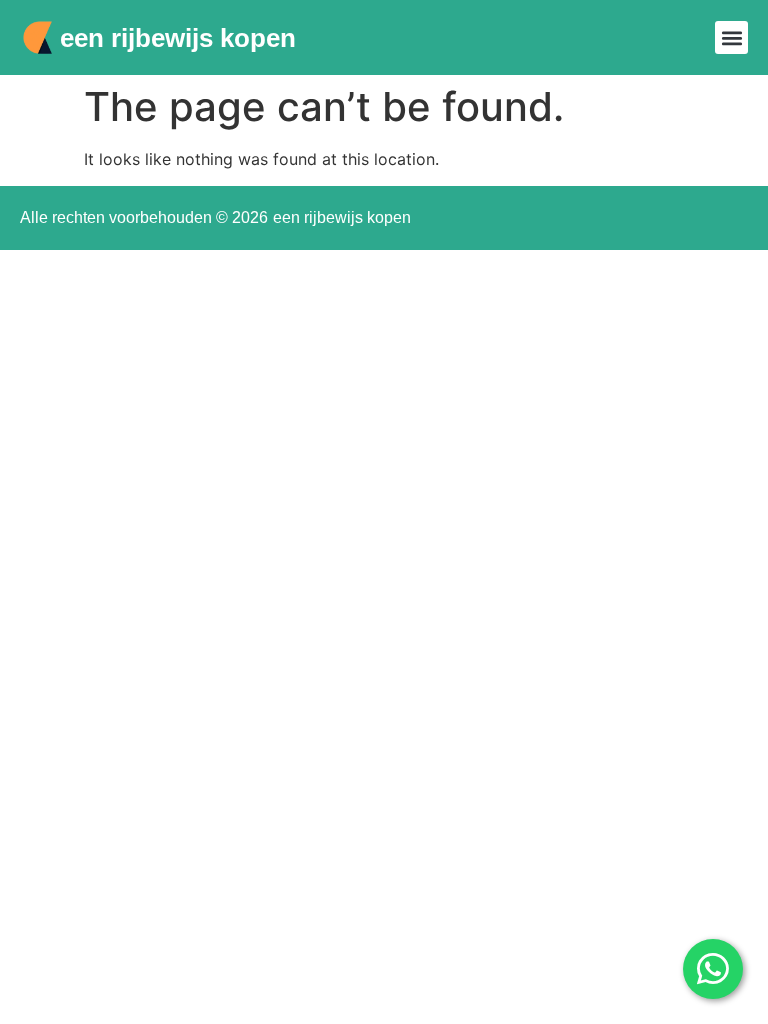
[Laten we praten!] (713, 969)
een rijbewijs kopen (178, 38)
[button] (731, 37)
